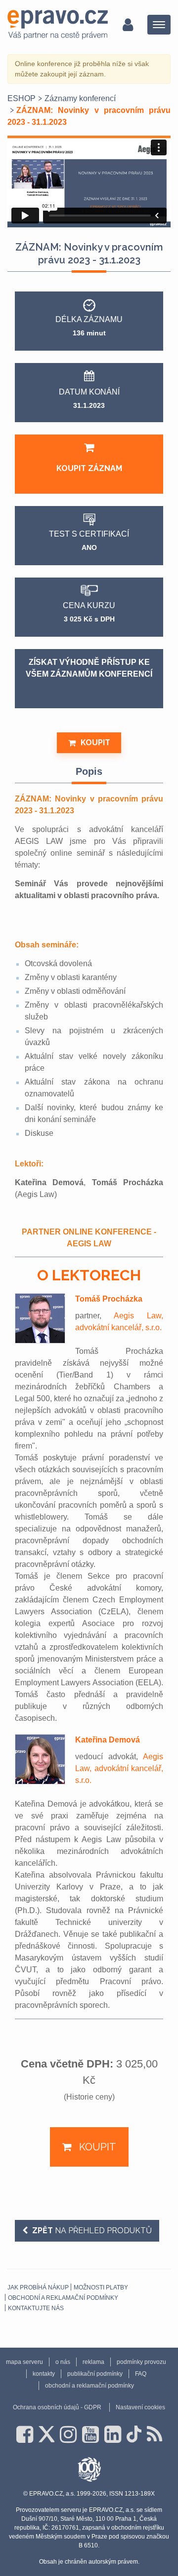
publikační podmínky (95, 2374)
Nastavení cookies (140, 2407)
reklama (93, 2362)
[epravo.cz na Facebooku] (25, 2434)
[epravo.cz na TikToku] (134, 2434)
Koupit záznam (89, 468)
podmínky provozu (141, 2362)
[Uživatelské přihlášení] (128, 25)
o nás (63, 2362)
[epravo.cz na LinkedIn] (113, 2434)
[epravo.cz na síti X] (46, 2434)
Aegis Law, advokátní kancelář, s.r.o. (119, 1768)
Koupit (95, 743)
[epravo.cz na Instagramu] (68, 2434)
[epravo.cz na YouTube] (90, 2434)
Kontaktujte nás (36, 2308)
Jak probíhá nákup (38, 2287)
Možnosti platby (101, 2287)
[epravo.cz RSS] (155, 2434)
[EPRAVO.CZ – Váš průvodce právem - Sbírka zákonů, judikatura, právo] (58, 25)
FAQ (141, 2374)
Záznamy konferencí (80, 98)
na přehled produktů (92, 2231)
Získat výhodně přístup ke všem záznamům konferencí (89, 668)
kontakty (44, 2374)
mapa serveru (24, 2362)
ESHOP (22, 98)
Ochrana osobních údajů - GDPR (57, 2407)
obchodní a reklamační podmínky (63, 2298)
